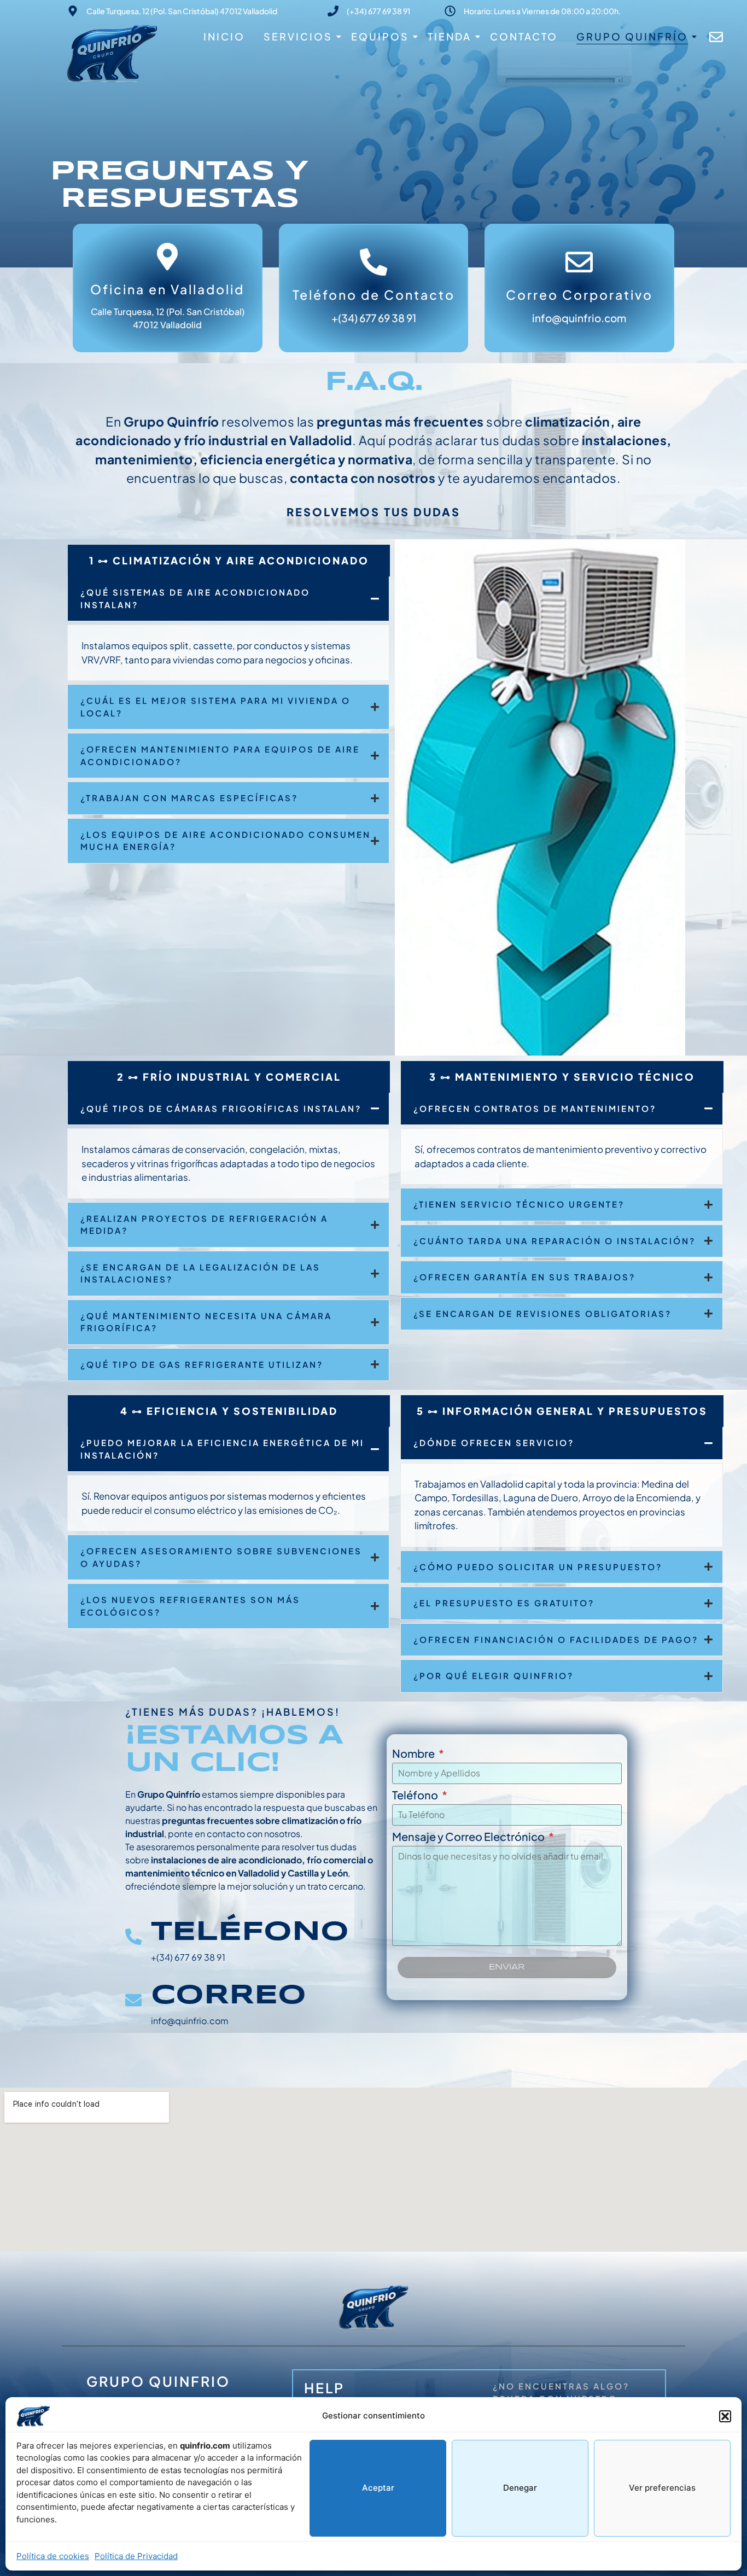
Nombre (414, 1754)
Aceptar (378, 2488)
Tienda (450, 36)
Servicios (298, 36)
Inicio (224, 36)
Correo (229, 1996)
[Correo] (133, 2001)
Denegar (520, 2488)
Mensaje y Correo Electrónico (469, 1837)
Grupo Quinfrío (632, 36)
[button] (725, 2416)
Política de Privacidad (136, 2556)
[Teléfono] (133, 1938)
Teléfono (250, 1932)
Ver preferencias (662, 2488)
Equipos (380, 36)
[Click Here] (716, 40)
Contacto (524, 36)
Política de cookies (53, 2556)
